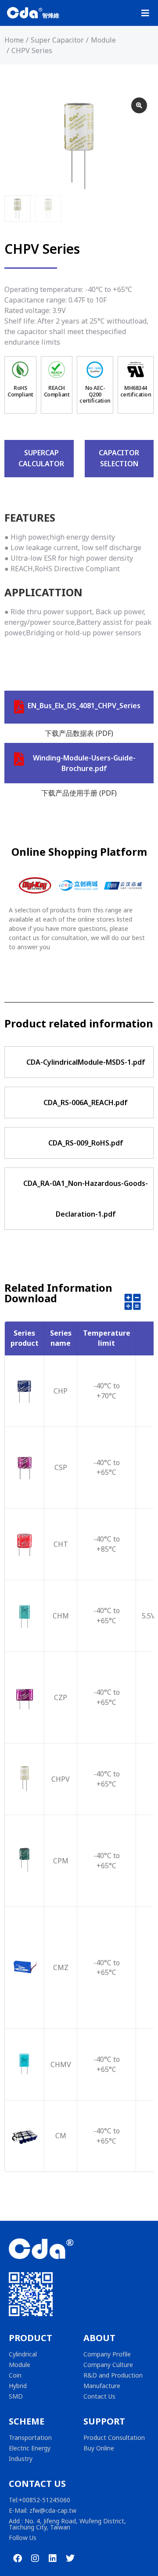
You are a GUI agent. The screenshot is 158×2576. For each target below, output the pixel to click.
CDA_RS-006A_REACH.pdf (86, 1102)
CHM (61, 1616)
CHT (61, 1544)
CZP (61, 1697)
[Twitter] (70, 2558)
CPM (61, 1861)
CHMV (61, 2064)
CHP (61, 1391)
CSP (61, 1467)
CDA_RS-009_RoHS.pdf (86, 1143)
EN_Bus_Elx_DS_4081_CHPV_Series (84, 706)
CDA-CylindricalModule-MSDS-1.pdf (86, 1062)
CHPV (61, 1779)
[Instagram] (35, 2558)
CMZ (61, 1967)
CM (61, 2136)
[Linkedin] (53, 2558)
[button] (145, 13)
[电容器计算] (133, 1304)
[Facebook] (18, 2558)
